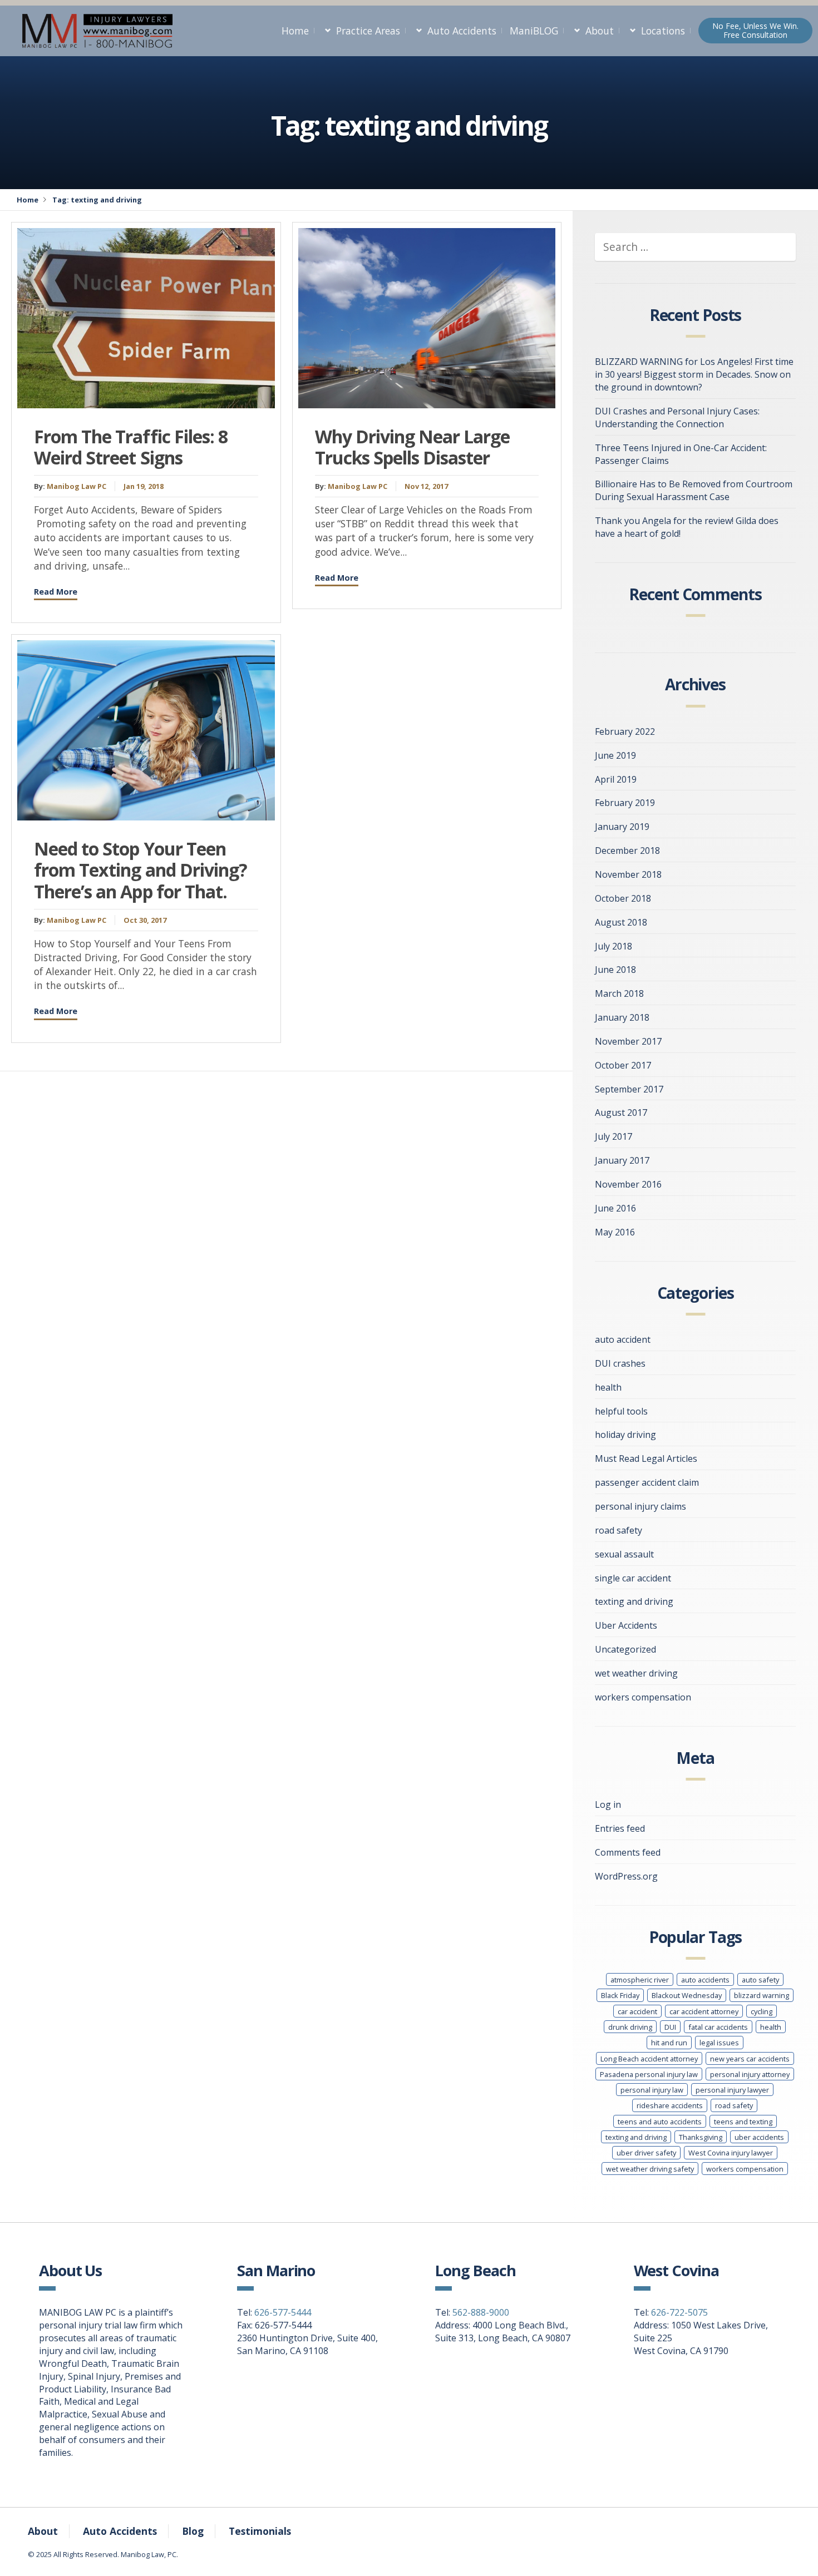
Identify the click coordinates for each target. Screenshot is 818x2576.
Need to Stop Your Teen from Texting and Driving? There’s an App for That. (141, 870)
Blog (193, 2531)
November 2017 (628, 1041)
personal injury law (652, 2090)
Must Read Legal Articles (646, 1458)
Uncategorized (625, 1649)
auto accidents (705, 1980)
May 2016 (615, 1232)
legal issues (719, 2043)
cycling (762, 2011)
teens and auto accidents (660, 2122)
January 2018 (622, 1017)
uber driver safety (646, 2153)
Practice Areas (368, 31)
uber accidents (759, 2137)
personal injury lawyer (732, 2090)
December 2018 (627, 851)
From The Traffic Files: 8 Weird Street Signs (131, 447)
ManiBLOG (534, 31)
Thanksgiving (701, 2137)
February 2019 (625, 803)
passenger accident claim (647, 1482)
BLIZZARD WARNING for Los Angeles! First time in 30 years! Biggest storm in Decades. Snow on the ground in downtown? (694, 374)
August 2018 (621, 922)
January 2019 (622, 827)
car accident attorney (704, 2011)
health (608, 1387)
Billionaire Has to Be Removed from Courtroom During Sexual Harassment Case (694, 490)
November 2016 (628, 1184)
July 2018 (613, 946)
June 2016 (615, 1208)
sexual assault (624, 1554)
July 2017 (613, 1136)
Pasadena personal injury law (649, 2074)
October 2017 (623, 1065)
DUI (670, 2027)
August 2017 (621, 1113)
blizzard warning (762, 1995)
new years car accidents (750, 2059)
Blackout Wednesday (687, 1995)
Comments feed (628, 1852)
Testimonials (260, 2531)
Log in (608, 1804)
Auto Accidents (462, 31)
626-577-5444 (283, 2312)
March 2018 (619, 993)
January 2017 (622, 1160)
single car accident (633, 1578)
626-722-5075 (679, 2312)
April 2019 (616, 779)
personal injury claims (640, 1506)
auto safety (760, 1980)
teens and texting (743, 2122)
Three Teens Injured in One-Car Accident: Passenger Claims (681, 454)
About (600, 31)
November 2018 (628, 874)
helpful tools (621, 1411)
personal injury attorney (750, 2074)
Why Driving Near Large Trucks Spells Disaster (413, 447)
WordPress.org (626, 1876)
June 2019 (615, 755)
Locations (663, 31)
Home (295, 31)
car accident (637, 2011)
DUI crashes (620, 1363)
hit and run (669, 2043)
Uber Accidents (626, 1625)
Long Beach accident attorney (649, 2059)
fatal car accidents (718, 2027)
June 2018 (615, 970)
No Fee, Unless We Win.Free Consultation (755, 30)
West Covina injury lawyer (731, 2153)
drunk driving (630, 2027)
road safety (619, 1530)
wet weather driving (636, 1673)
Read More (56, 592)
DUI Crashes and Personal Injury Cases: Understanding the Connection (677, 417)
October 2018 (623, 898)
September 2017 (629, 1089)
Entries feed (620, 1828)
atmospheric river (640, 1980)
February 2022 (625, 731)
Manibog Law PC (77, 486)
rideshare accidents (670, 2105)
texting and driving (634, 1601)
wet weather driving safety (650, 2169)
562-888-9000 (481, 2312)
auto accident (623, 1339)
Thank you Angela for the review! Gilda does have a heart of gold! (687, 527)
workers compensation (643, 1697)
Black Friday (620, 1995)
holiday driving (625, 1435)
